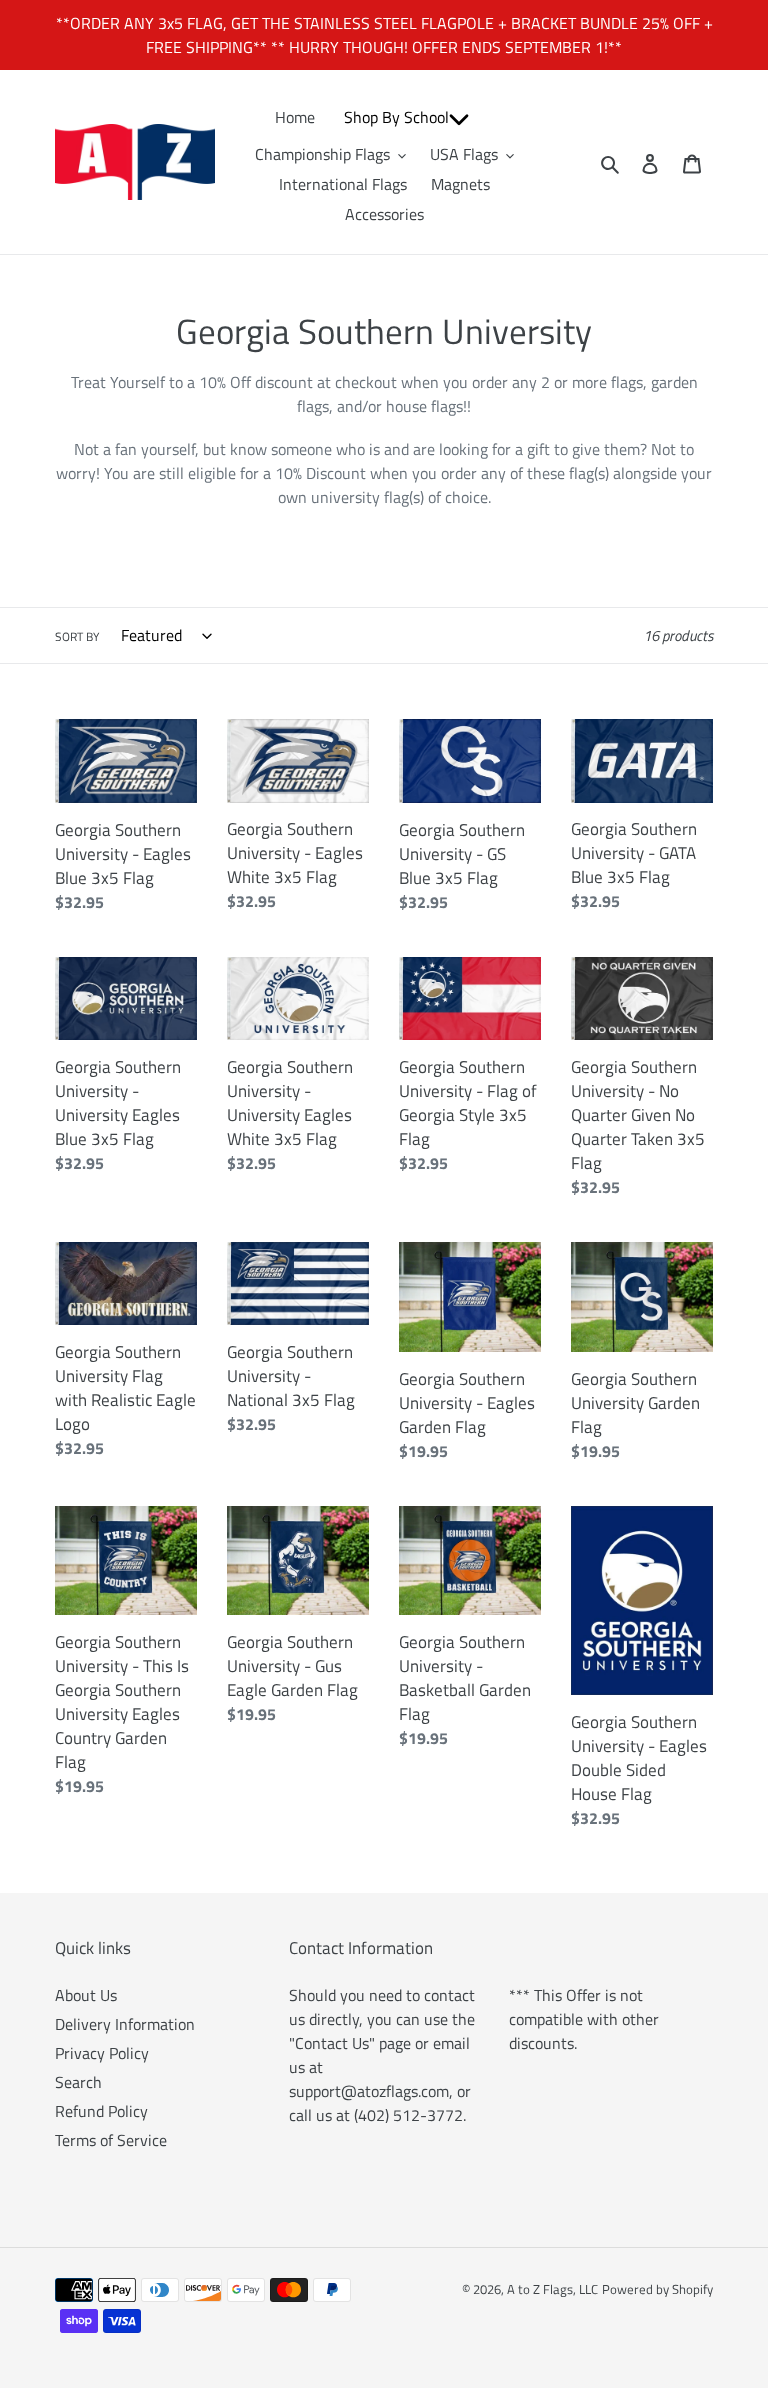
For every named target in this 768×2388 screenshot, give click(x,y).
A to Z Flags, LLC (552, 2289)
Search (78, 2082)
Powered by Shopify (657, 2289)
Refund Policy (101, 2111)
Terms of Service (111, 2140)
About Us (86, 1995)
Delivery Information (125, 2024)
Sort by (77, 637)
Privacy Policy (102, 2053)
